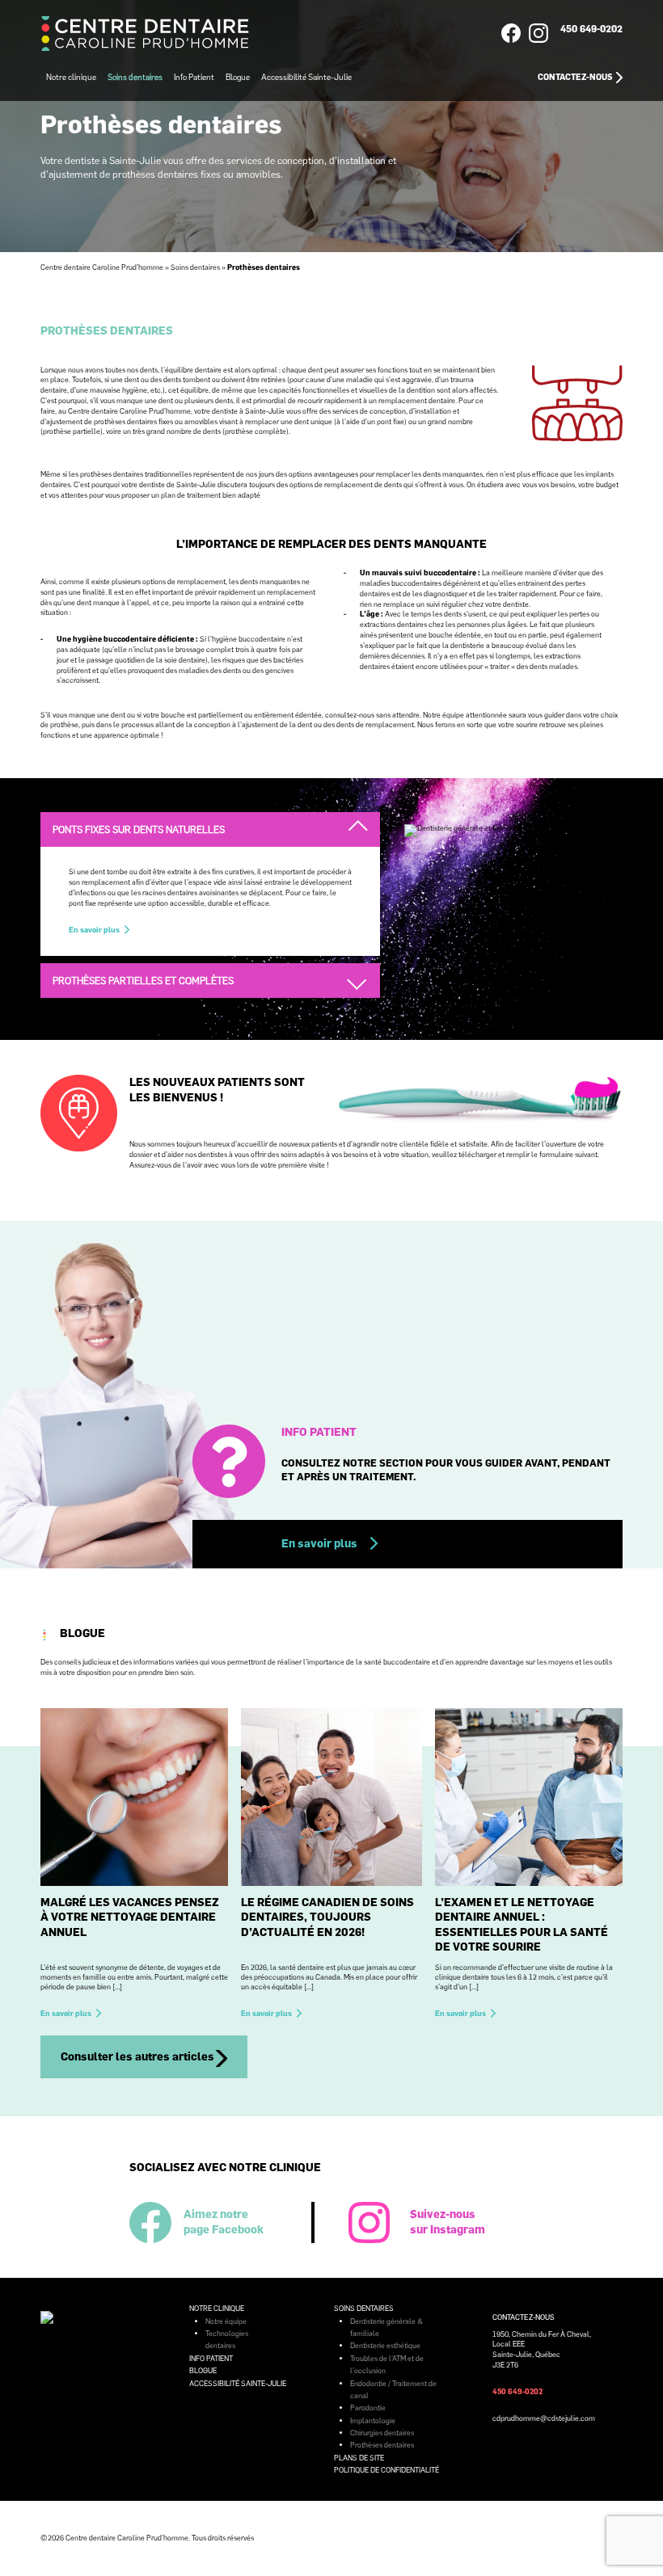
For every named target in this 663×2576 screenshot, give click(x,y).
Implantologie (373, 2420)
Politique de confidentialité (386, 2470)
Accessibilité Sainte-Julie (306, 77)
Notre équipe (226, 2321)
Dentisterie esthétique (385, 2345)
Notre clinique (71, 77)
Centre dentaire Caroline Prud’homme (102, 267)
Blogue (238, 77)
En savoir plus (94, 930)
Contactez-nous (575, 77)
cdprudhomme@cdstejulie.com (544, 2418)
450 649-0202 (591, 29)
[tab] (210, 829)
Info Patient (194, 77)
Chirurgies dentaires (382, 2433)
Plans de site (359, 2458)
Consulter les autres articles (137, 2056)
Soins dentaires (135, 77)
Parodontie (368, 2408)
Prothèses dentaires (382, 2445)
